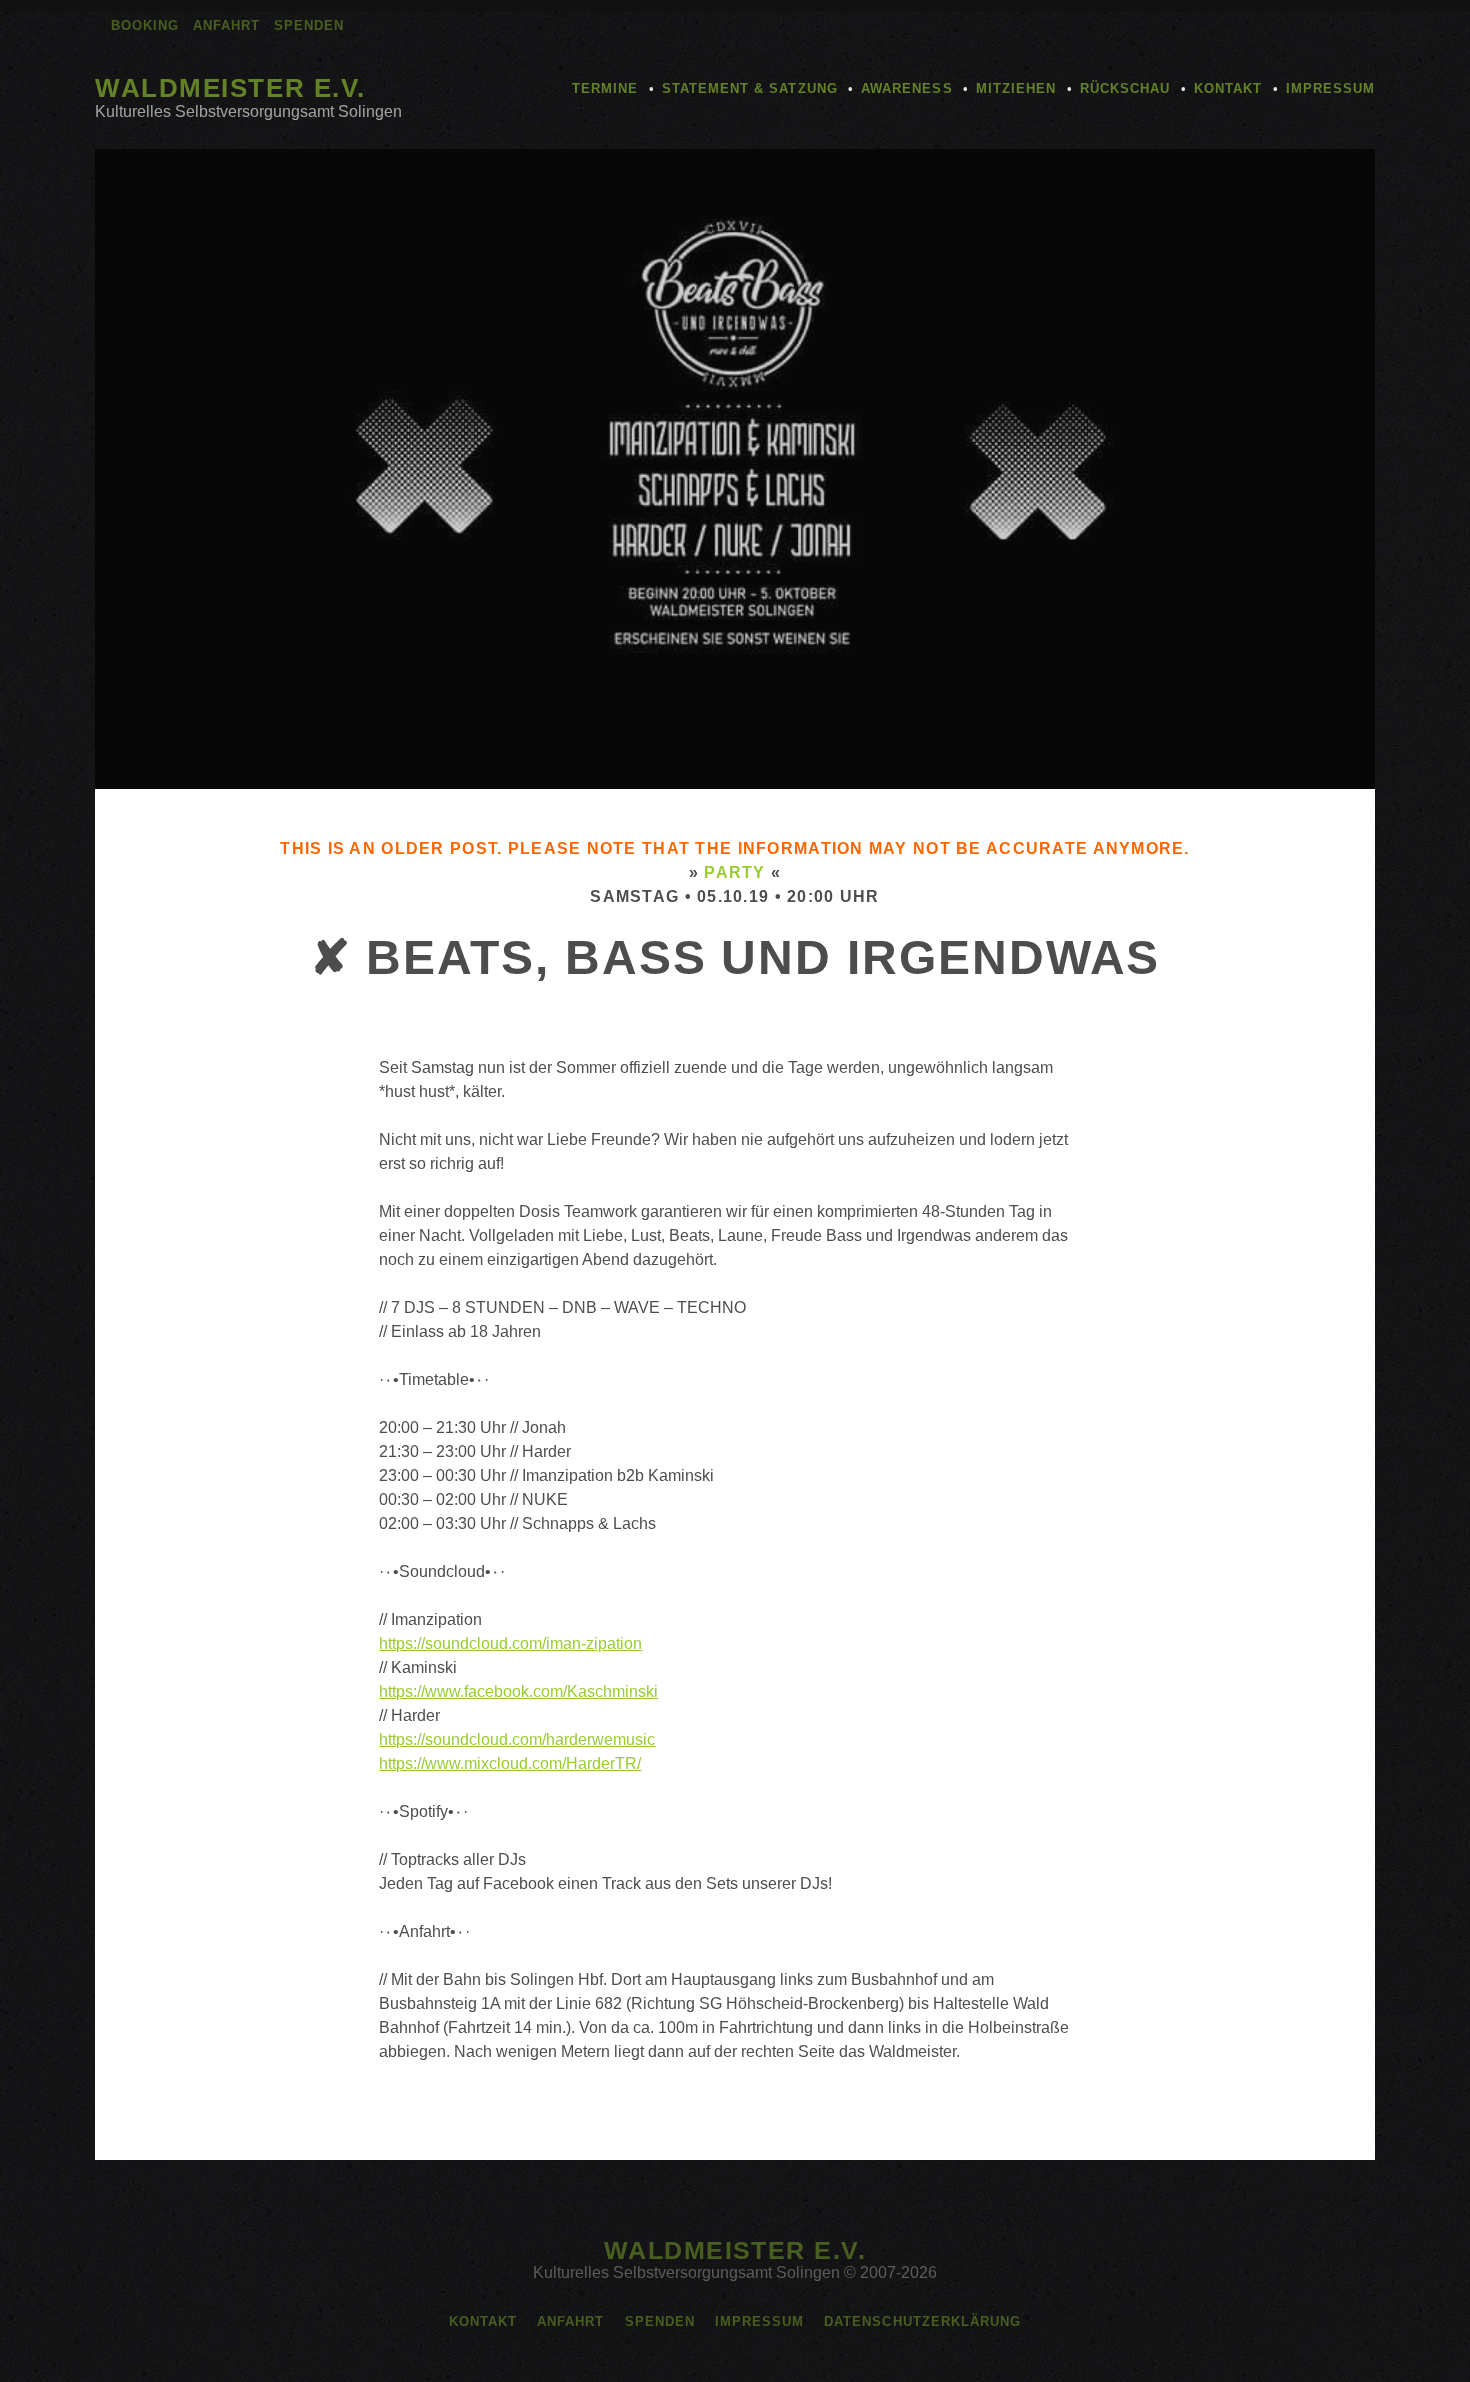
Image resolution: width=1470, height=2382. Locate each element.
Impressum (1330, 88)
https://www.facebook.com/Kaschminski (518, 1691)
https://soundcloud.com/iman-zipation (510, 1643)
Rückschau (1125, 88)
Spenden (309, 25)
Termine (605, 88)
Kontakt (1228, 88)
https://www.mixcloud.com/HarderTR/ (510, 1763)
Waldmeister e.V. (230, 88)
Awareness (906, 88)
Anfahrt (226, 25)
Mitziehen (1016, 88)
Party (734, 872)
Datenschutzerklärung (922, 2321)
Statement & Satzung (750, 88)
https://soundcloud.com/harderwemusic (517, 1739)
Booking (145, 25)
